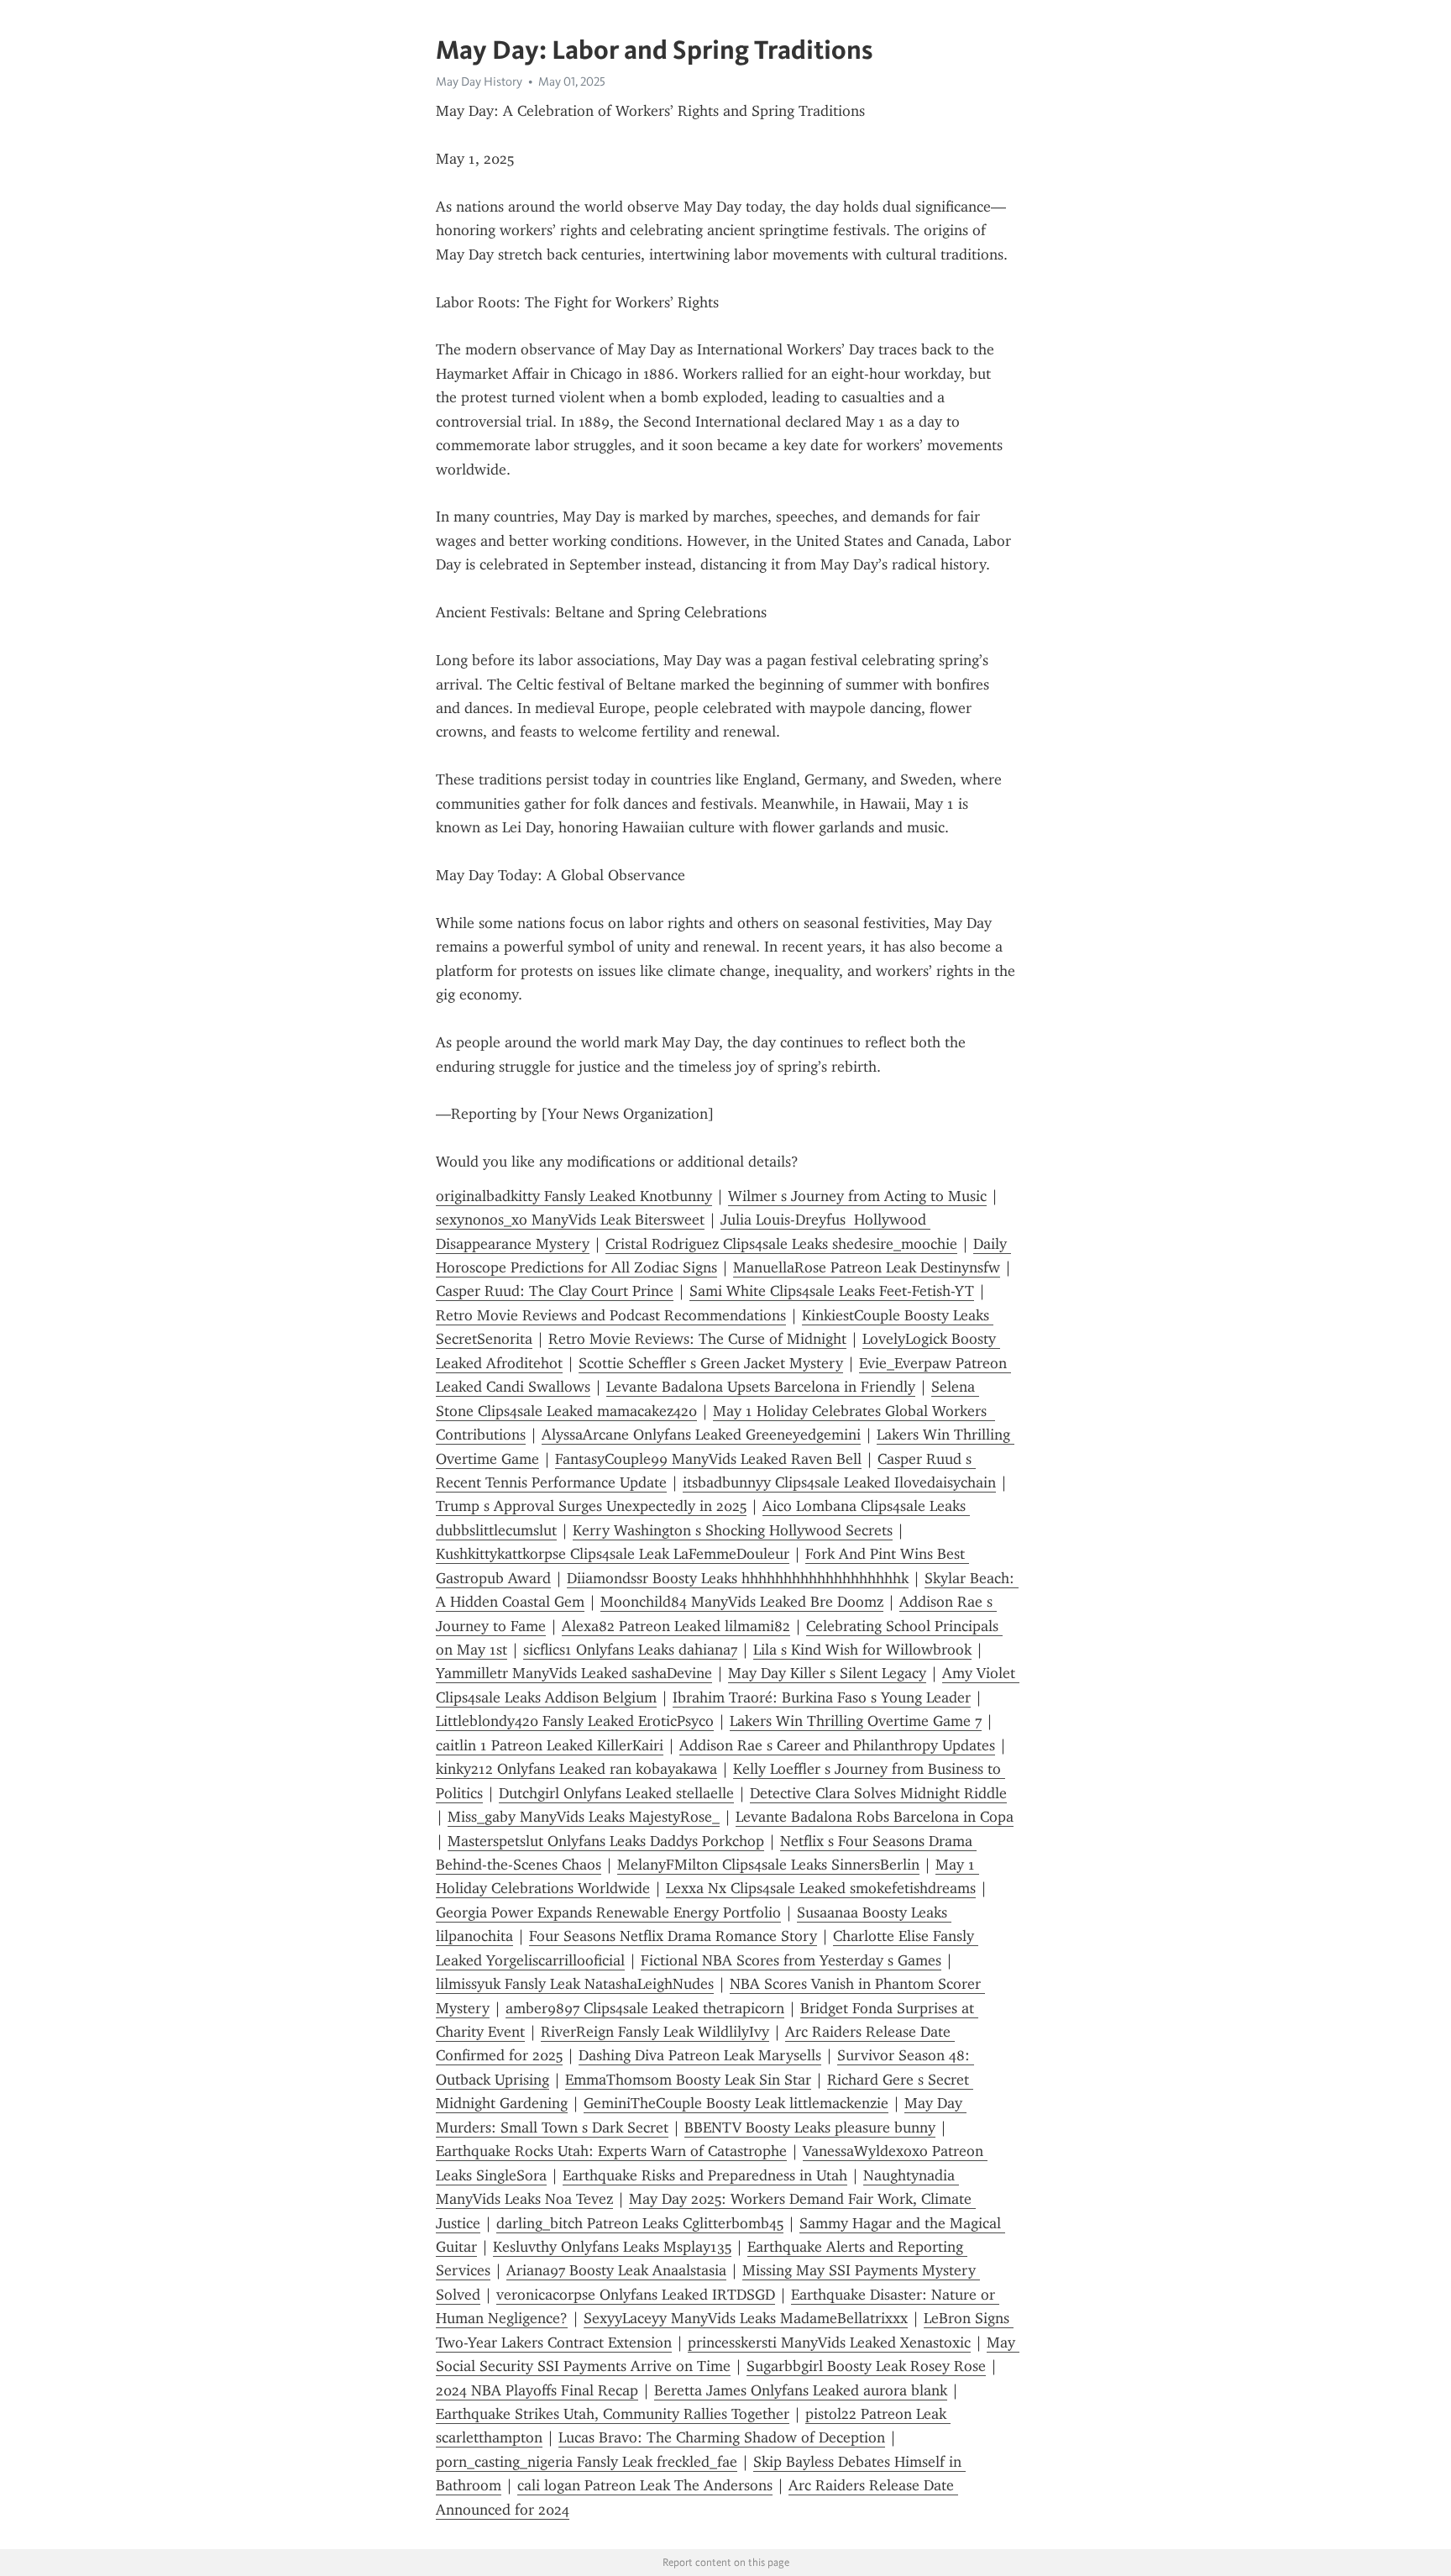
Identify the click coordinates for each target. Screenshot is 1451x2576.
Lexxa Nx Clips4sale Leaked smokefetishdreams (821, 1888)
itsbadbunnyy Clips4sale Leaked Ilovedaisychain (839, 1482)
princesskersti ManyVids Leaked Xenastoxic (829, 2343)
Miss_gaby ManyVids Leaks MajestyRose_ (584, 1817)
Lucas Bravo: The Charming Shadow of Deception (722, 2437)
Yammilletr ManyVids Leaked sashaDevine (574, 1673)
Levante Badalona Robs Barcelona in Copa (875, 1817)
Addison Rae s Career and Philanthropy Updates (837, 1745)
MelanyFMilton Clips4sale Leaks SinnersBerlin (768, 1865)
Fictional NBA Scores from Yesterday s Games (791, 1960)
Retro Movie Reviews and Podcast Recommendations (611, 1315)
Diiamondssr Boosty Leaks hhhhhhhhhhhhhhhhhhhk (738, 1578)
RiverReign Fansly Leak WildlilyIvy (655, 2032)
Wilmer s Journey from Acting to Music (857, 1196)
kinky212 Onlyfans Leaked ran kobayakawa (576, 1769)
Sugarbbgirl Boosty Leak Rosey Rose (866, 2366)
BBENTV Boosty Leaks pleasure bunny (810, 2127)
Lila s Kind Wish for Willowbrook (862, 1650)
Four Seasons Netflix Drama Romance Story (673, 1936)
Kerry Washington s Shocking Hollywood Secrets (733, 1530)
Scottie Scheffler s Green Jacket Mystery (711, 1363)
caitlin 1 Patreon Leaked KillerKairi (550, 1745)
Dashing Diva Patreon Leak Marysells (700, 2055)
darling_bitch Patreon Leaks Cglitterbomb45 (640, 2223)
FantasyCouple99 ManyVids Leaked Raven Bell (708, 1459)
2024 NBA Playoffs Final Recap (537, 2390)
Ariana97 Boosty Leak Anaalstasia (616, 2270)
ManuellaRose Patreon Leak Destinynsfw (867, 1267)
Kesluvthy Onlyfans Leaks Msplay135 (612, 2247)
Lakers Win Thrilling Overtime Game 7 (856, 1721)
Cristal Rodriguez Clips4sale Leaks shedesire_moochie (781, 1244)
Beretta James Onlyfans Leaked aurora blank (801, 2390)
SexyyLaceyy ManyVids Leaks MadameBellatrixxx (746, 2318)
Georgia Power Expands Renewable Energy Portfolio (608, 1912)
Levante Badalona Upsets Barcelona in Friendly (761, 1387)
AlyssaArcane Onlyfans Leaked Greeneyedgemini (701, 1435)
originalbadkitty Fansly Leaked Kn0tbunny (574, 1196)
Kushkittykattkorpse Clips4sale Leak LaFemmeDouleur (613, 1554)
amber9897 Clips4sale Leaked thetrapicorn (645, 2008)
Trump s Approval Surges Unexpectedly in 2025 (591, 1506)
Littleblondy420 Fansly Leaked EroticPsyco (575, 1721)
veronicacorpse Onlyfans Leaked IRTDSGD (636, 2295)
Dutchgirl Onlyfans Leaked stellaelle (616, 1793)
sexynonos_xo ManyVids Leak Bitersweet (570, 1220)
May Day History (479, 81)
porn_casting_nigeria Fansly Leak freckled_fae (587, 2462)
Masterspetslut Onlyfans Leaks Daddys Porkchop (606, 1841)
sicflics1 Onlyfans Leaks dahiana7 (630, 1650)
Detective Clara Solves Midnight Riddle (878, 1793)
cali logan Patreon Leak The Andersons (645, 2485)
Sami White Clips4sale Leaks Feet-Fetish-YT (832, 1291)
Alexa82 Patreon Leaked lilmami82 (676, 1626)
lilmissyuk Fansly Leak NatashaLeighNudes (575, 1984)
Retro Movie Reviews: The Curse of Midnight (697, 1339)
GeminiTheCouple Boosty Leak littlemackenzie (736, 2103)
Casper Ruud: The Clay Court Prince (555, 1291)
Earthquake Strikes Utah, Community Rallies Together (613, 2414)
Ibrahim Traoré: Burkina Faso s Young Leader (822, 1697)
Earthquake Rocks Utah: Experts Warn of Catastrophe (611, 2151)
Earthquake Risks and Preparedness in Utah (705, 2175)
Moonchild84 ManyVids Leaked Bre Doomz (742, 1602)
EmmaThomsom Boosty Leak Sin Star (688, 2080)
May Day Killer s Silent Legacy (827, 1673)
